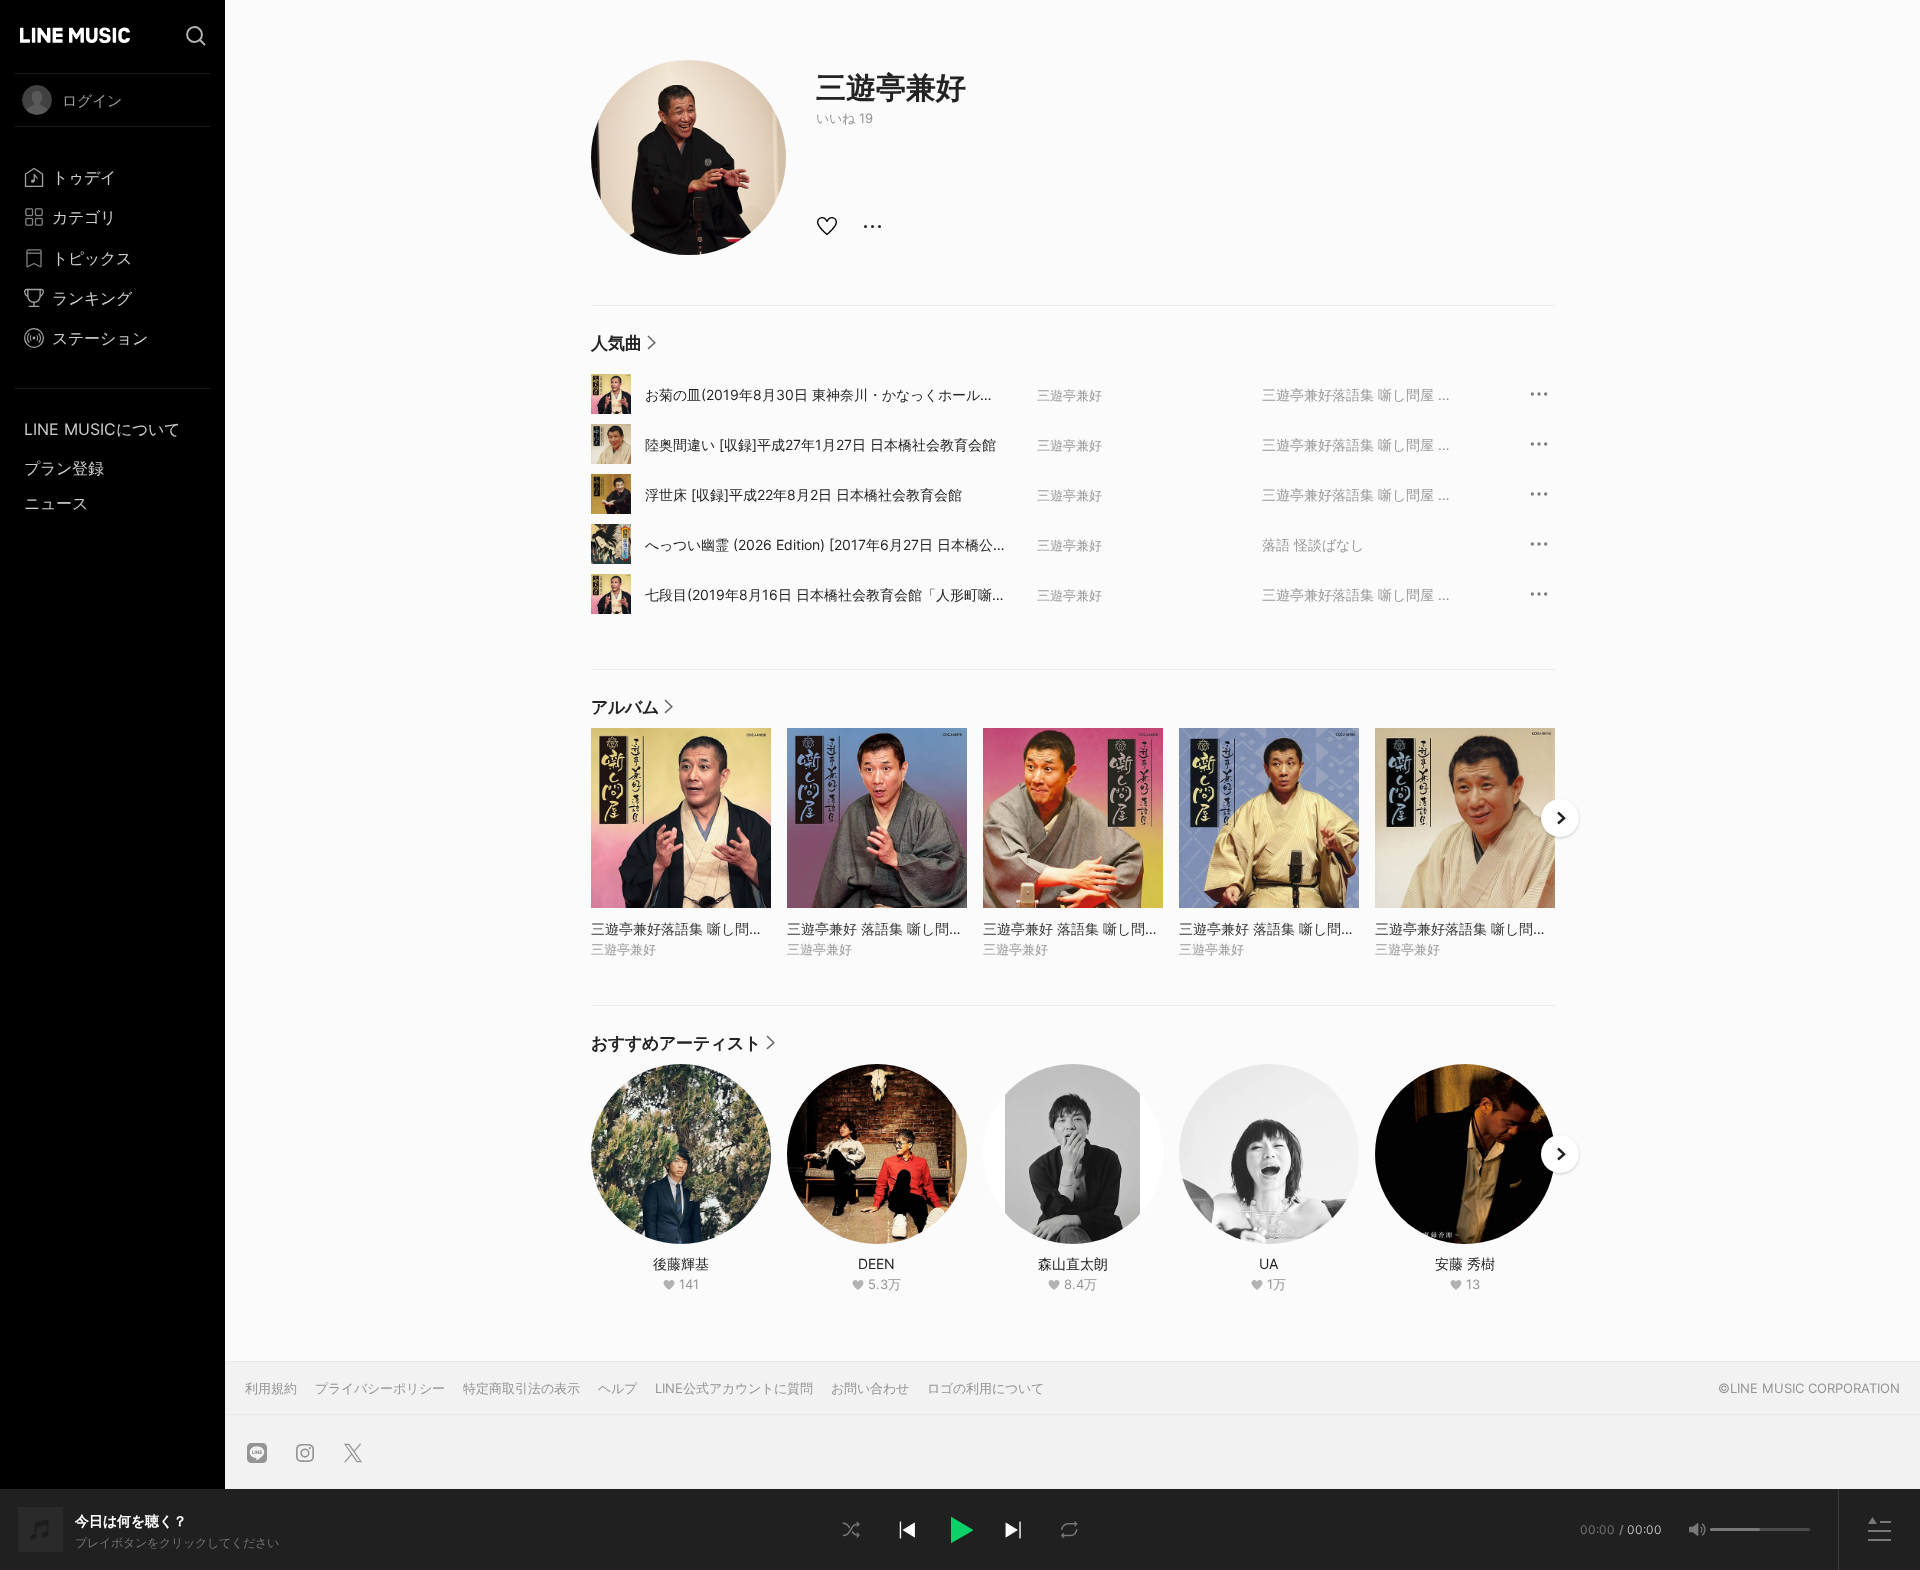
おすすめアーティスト (683, 1048)
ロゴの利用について (985, 1388)
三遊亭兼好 (1069, 395)
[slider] (1735, 1529)
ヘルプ (617, 1388)
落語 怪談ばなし (1313, 544)
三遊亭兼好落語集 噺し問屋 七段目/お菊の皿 (1357, 394)
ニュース (56, 503)
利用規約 (271, 1388)
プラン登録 (64, 468)
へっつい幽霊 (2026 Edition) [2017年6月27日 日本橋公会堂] (826, 545)
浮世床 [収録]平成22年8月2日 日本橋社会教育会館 (803, 494)
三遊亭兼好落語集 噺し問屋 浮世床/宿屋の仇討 (1357, 494)
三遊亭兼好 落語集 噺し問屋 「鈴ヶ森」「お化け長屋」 (877, 928)
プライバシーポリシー (380, 1388)
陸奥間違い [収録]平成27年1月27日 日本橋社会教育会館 (820, 444)
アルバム (632, 712)
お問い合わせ (870, 1388)
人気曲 (623, 348)
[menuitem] (112, 177)
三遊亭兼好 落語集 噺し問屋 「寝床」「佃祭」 (1269, 928)
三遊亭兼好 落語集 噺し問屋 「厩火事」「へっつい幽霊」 (1073, 928)
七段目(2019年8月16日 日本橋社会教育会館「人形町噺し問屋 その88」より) (825, 595)
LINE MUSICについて (102, 429)
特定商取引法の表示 (521, 1388)
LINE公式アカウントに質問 (734, 1388)
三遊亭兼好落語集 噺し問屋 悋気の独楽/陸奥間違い (1357, 444)
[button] (960, 1530)
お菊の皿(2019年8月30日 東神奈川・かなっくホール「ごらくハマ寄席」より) (812, 395)
